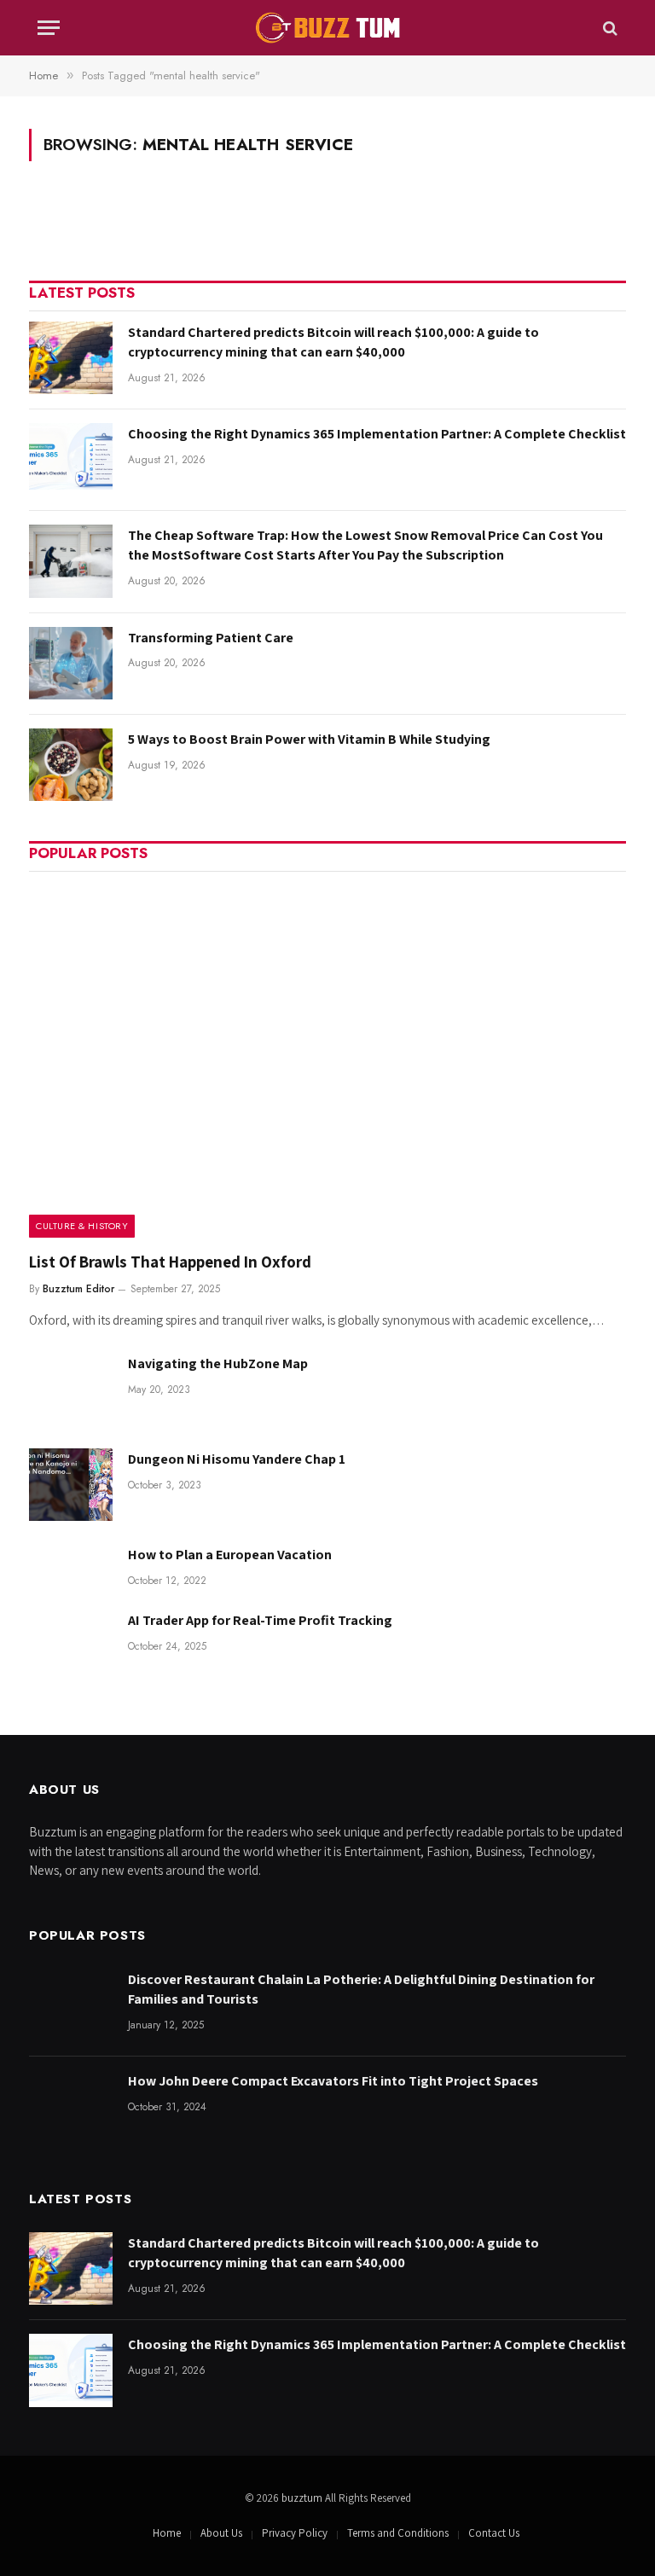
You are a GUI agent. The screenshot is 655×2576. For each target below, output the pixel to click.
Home (167, 2533)
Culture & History (82, 1226)
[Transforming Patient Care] (71, 663)
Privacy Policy (295, 2533)
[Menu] (49, 28)
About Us (221, 2533)
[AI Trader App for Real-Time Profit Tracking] (71, 1646)
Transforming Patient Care (211, 638)
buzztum (303, 2498)
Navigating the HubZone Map (218, 1363)
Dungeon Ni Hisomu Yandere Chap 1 (237, 1459)
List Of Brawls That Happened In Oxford (170, 1262)
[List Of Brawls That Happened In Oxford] (327, 1060)
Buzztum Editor (78, 1289)
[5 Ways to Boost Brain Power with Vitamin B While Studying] (71, 765)
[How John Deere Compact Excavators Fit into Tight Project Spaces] (71, 2106)
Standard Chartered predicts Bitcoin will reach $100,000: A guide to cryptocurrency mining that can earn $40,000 (333, 342)
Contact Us (494, 2533)
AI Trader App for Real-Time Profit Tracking (260, 1620)
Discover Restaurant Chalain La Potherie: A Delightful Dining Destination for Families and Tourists (361, 1989)
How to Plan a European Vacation (230, 1555)
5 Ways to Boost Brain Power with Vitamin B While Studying (309, 739)
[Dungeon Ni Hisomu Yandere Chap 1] (71, 1485)
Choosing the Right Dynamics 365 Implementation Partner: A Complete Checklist (377, 434)
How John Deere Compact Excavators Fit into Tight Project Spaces (333, 2081)
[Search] (609, 28)
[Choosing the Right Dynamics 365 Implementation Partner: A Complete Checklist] (71, 459)
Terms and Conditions (398, 2533)
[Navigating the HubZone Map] (71, 1389)
